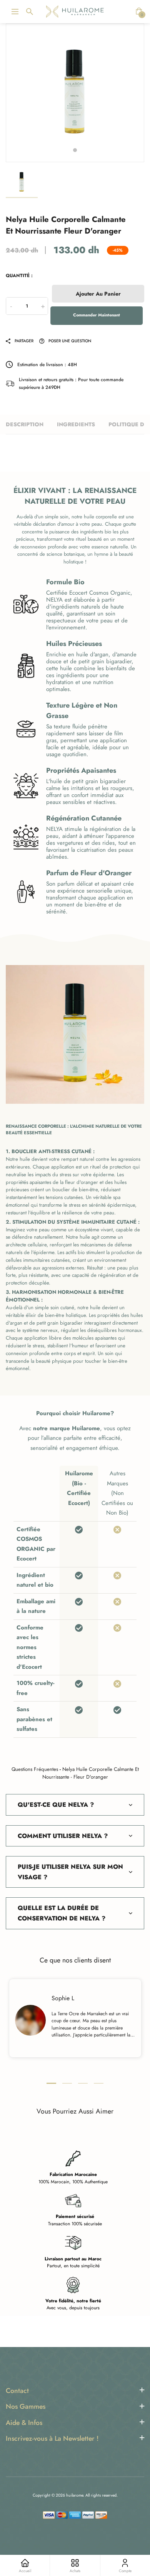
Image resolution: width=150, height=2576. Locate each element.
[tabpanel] (75, 93)
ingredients (76, 424)
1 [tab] (75, 150)
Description (25, 424)
